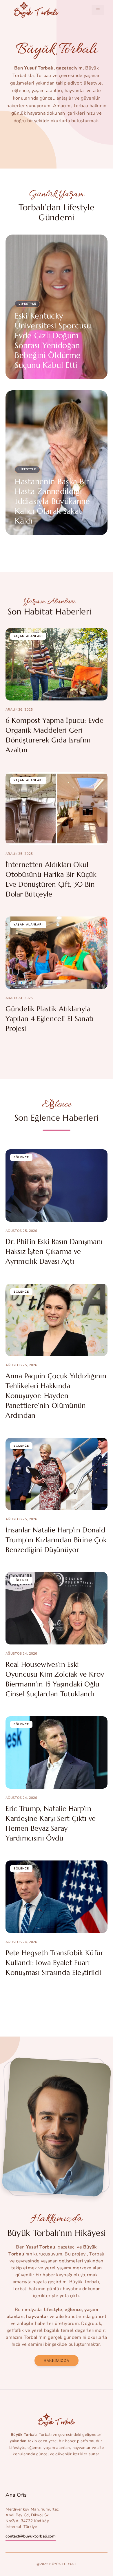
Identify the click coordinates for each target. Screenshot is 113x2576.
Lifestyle (27, 304)
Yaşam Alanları (28, 636)
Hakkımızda (57, 2360)
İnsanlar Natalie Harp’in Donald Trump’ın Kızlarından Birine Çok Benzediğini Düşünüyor (56, 1540)
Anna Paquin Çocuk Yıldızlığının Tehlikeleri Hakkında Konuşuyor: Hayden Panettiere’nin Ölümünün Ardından (56, 1396)
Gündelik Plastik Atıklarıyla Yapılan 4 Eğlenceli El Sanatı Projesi (50, 1019)
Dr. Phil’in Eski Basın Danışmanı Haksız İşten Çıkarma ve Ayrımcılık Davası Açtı (54, 1252)
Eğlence (21, 1157)
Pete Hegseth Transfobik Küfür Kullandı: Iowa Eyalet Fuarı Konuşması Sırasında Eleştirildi (54, 1963)
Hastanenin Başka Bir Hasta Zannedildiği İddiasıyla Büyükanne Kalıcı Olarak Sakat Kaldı (52, 501)
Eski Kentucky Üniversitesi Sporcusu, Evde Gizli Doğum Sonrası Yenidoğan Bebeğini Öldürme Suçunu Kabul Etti (54, 341)
